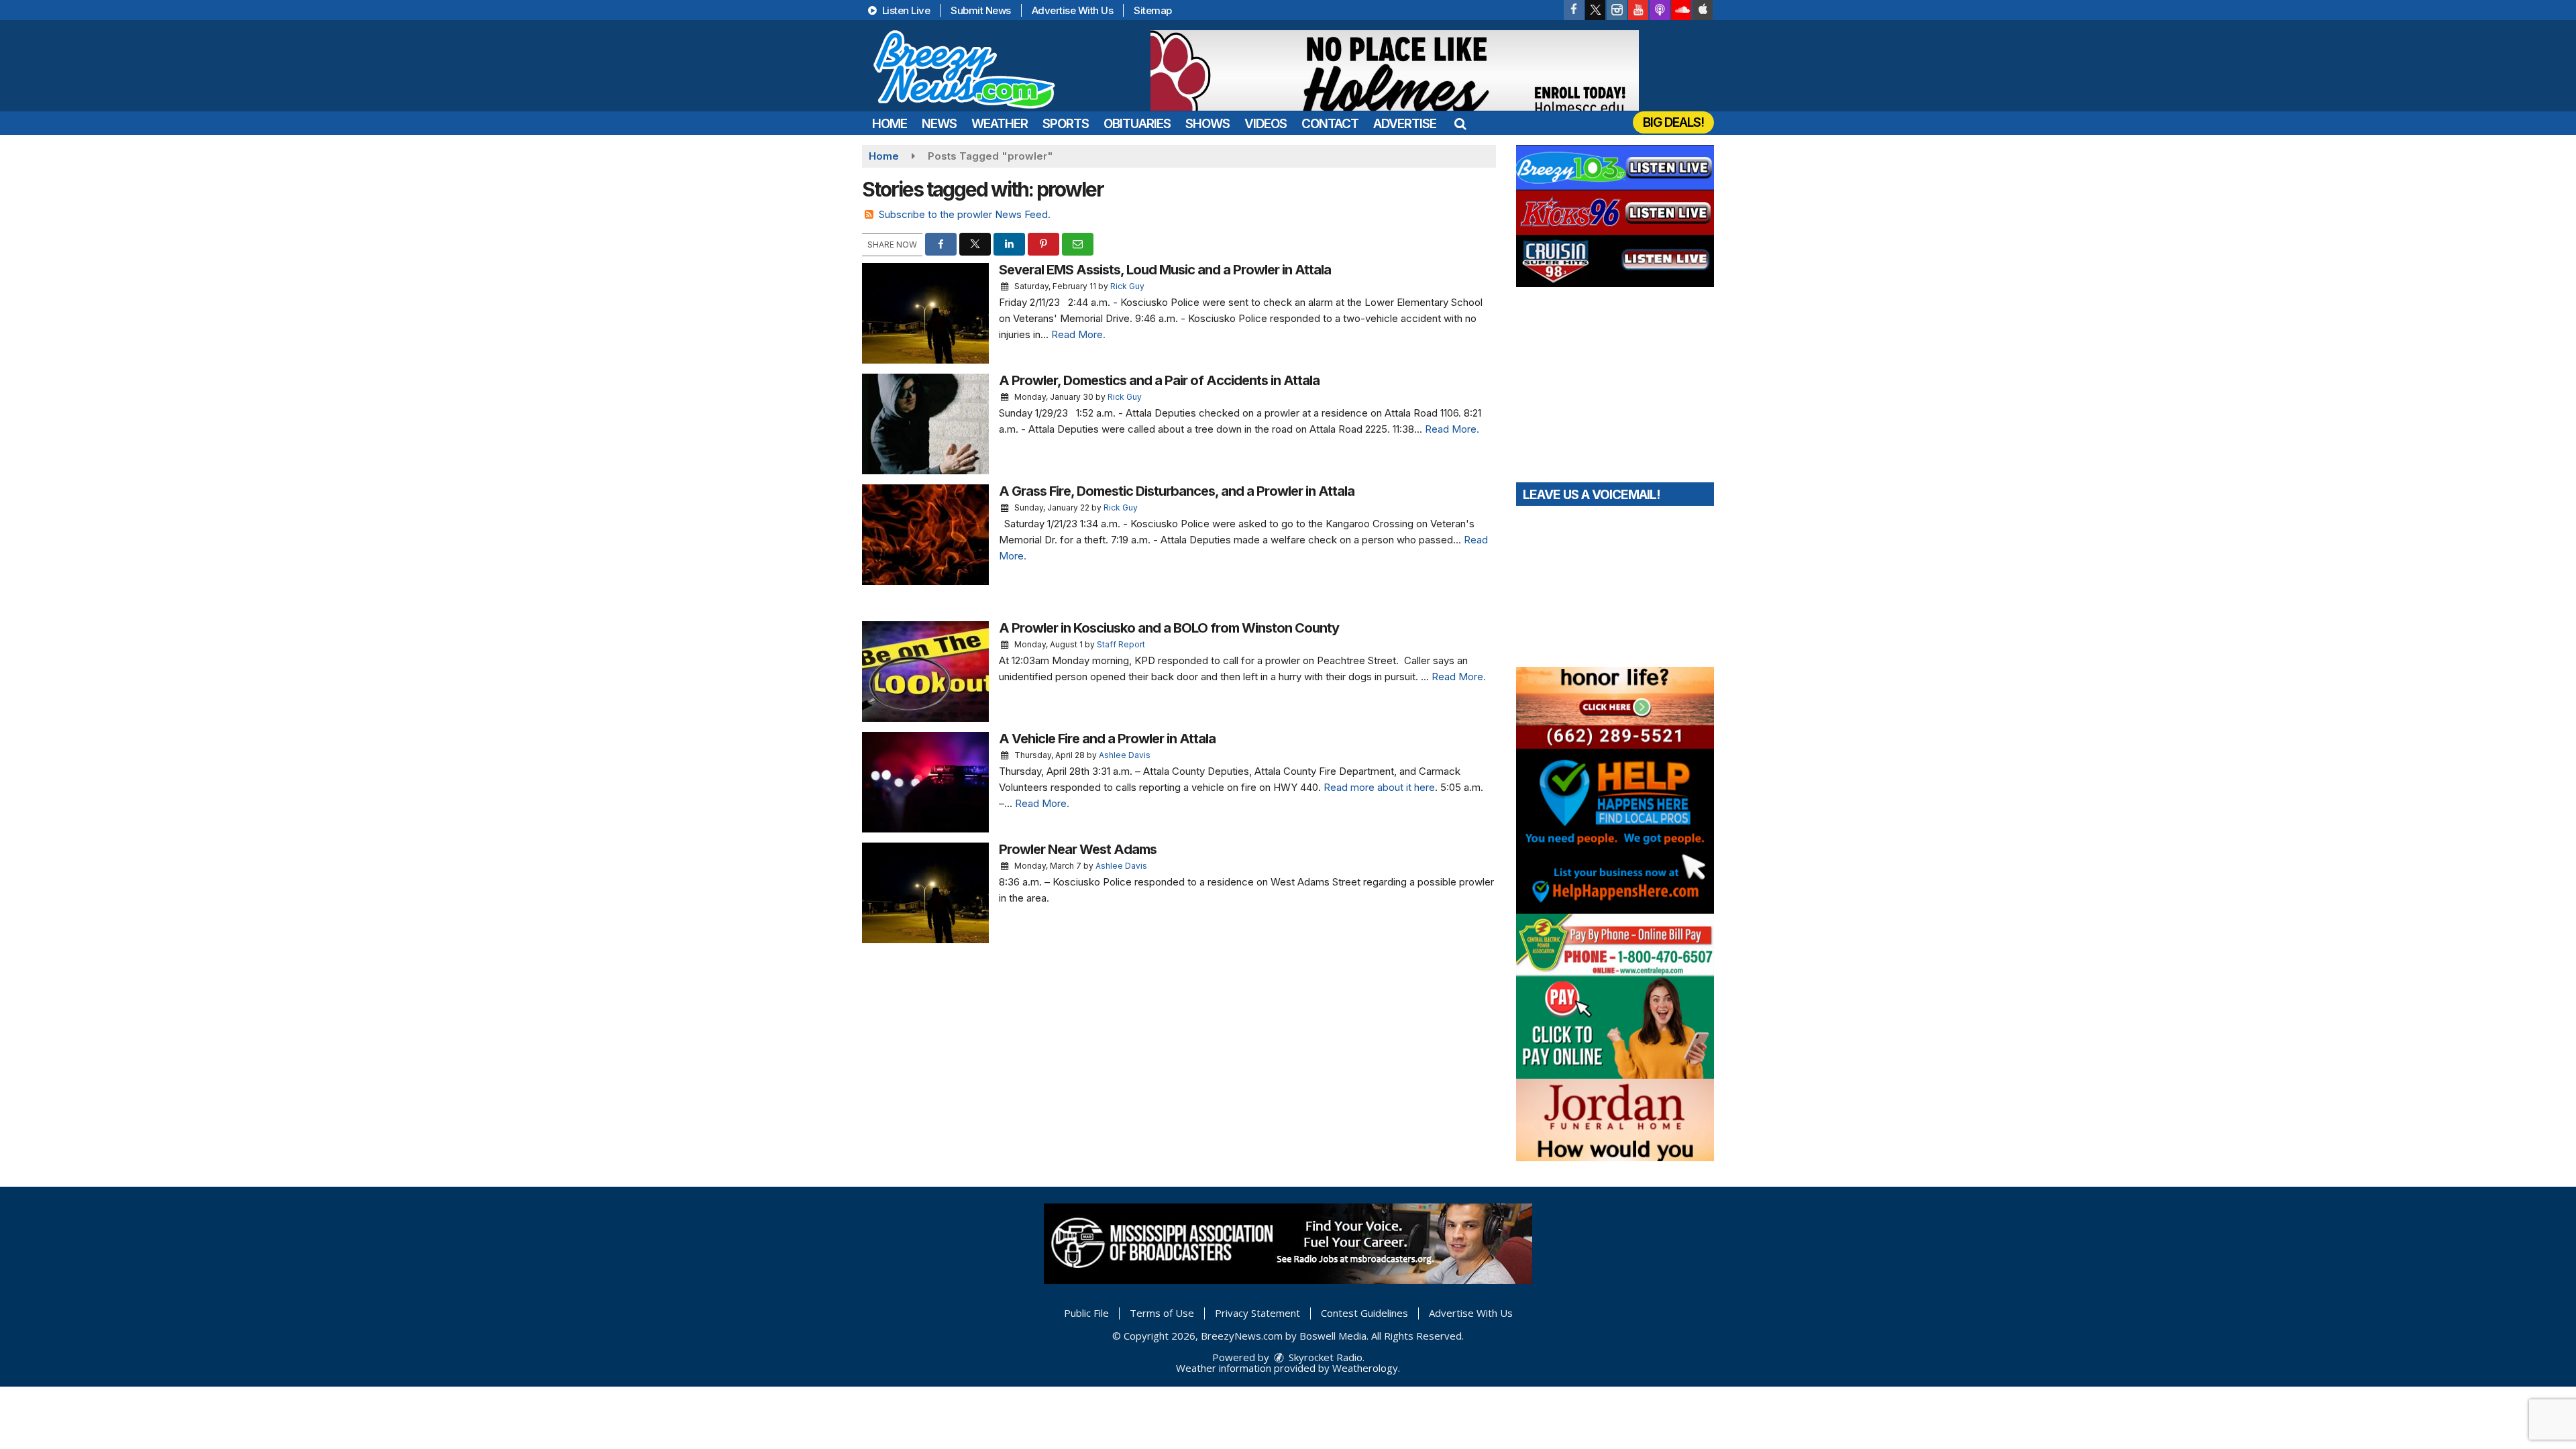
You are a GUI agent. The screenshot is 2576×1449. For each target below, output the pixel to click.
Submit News (981, 10)
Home (890, 124)
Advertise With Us (1073, 10)
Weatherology (1365, 1368)
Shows (1207, 124)
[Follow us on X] (1595, 10)
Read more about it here (1379, 787)
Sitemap (1153, 10)
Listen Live (905, 10)
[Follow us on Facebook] (1574, 10)
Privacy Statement (1257, 1313)
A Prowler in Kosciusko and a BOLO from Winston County (1169, 628)
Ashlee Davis (1125, 755)
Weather (1000, 124)
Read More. (1078, 334)
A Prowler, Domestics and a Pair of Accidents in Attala (1159, 380)
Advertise (1405, 124)
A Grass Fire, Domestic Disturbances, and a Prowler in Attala (1177, 491)
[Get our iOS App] (1703, 10)
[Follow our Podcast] (1660, 10)
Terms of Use (1162, 1313)
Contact (1330, 124)
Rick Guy (1127, 286)
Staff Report (1121, 644)
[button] (1460, 124)
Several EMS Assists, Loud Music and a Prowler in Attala (1165, 270)
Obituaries (1137, 124)
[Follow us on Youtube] (1638, 10)
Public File (1086, 1313)
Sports (1066, 124)
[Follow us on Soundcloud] (1681, 10)
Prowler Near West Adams (1078, 849)
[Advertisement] (1395, 70)
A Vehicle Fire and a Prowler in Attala (1107, 739)
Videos (1266, 124)
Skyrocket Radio (1324, 1357)
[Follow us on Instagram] (1617, 10)
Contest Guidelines (1364, 1313)
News (939, 124)
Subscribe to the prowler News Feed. (965, 214)
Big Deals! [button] (1673, 122)
